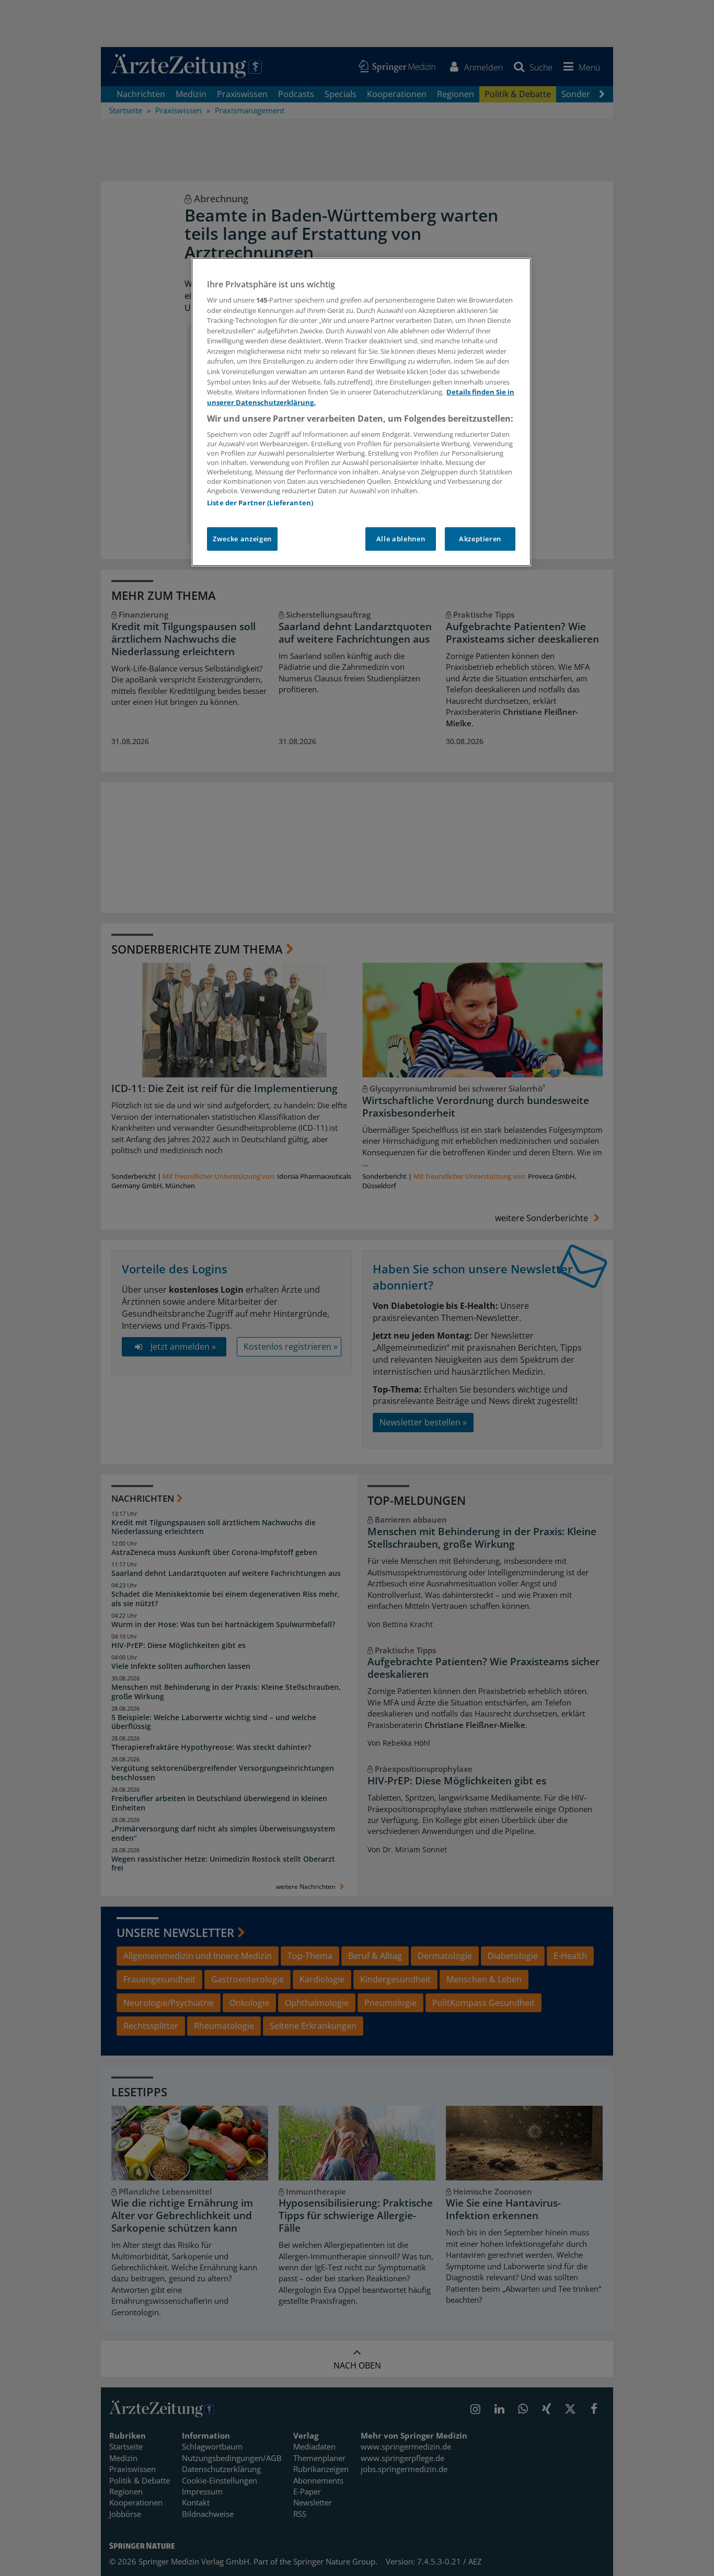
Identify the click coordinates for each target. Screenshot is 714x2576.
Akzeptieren (480, 539)
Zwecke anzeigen (242, 539)
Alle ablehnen (401, 539)
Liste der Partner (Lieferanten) (260, 503)
